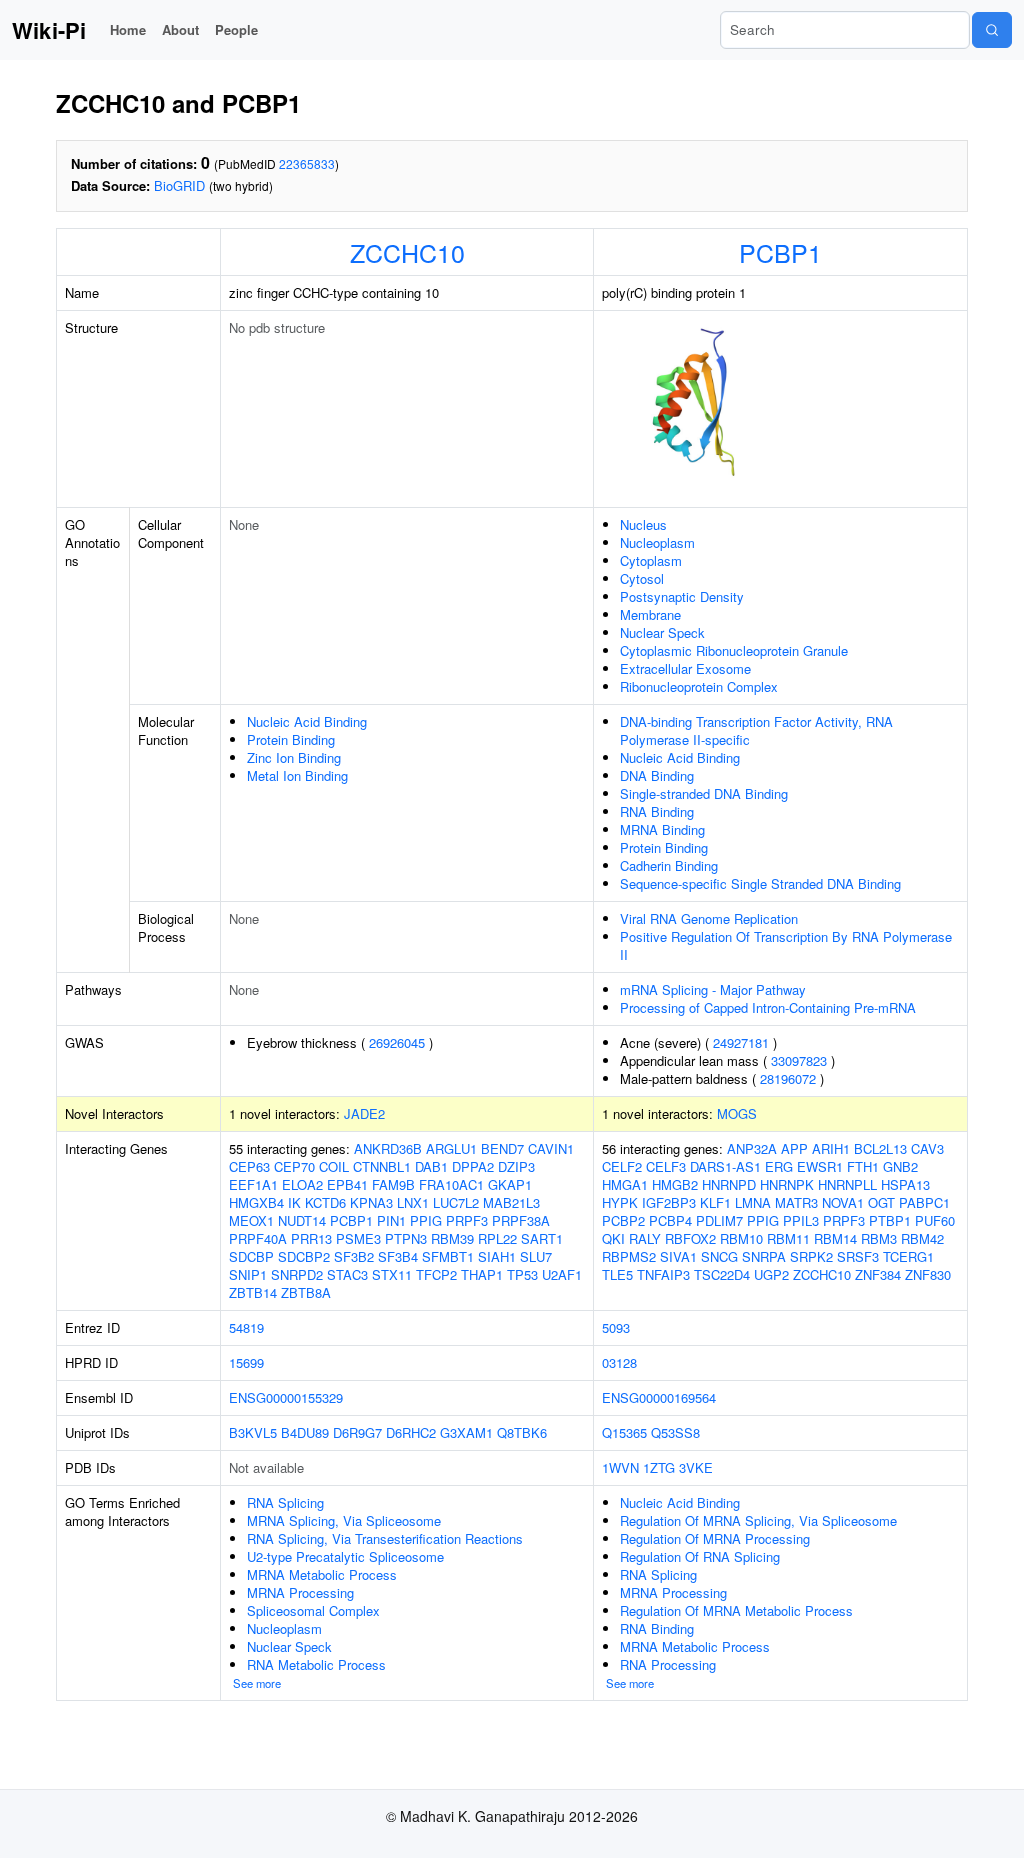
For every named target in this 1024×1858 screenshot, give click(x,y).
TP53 (522, 1274)
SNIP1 (248, 1274)
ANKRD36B (388, 1148)
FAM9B (393, 1184)
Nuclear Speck (662, 632)
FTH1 (863, 1166)
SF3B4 (398, 1256)
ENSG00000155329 (286, 1397)
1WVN (620, 1467)
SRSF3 (858, 1256)
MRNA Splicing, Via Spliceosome (344, 1520)
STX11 (392, 1274)
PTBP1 (890, 1220)
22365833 (307, 163)
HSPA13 (905, 1184)
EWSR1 (820, 1166)
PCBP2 (623, 1220)
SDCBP (251, 1256)
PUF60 (935, 1220)
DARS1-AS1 (725, 1166)
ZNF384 (878, 1274)
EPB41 (347, 1184)
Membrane (650, 614)
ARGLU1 (451, 1148)
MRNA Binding (662, 829)
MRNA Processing (300, 1592)
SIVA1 (678, 1256)
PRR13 (311, 1238)
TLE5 (617, 1274)
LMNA (753, 1202)
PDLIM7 (719, 1220)
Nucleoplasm (657, 542)
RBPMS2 (629, 1256)
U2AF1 (562, 1274)
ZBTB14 (253, 1292)
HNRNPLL (847, 1184)
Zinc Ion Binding (294, 757)
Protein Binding (291, 739)
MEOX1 (251, 1220)
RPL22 (497, 1238)
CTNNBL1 (382, 1166)
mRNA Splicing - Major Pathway (713, 989)
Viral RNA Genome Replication (709, 918)
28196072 (788, 1078)
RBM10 (741, 1238)
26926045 (397, 1042)
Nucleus (643, 524)
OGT (881, 1202)
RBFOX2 (690, 1238)
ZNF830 (928, 1274)
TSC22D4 (722, 1274)
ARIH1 (831, 1148)
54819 (246, 1327)
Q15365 (624, 1432)
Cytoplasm (651, 560)
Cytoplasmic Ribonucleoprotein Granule (734, 650)
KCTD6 (325, 1202)
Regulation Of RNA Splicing (700, 1556)
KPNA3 (371, 1202)
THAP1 (482, 1274)
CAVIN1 (551, 1148)
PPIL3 (801, 1220)
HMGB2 (675, 1184)
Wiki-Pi (49, 30)
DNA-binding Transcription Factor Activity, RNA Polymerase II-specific (756, 730)
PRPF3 (467, 1220)
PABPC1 (924, 1202)
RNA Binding (657, 811)
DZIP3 (516, 1166)
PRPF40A (258, 1238)
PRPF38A (521, 1220)
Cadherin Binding (669, 865)
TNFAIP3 (663, 1274)
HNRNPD (729, 1184)
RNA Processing (668, 1664)
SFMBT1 (448, 1256)
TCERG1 (908, 1256)
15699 (246, 1362)
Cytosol (642, 578)
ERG (779, 1166)
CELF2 (622, 1166)
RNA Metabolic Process (316, 1664)
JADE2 (364, 1113)
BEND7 (502, 1148)
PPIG (426, 1220)
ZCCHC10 (407, 252)
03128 (619, 1362)
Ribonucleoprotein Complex (699, 686)
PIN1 (391, 1220)
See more (257, 1683)
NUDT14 (302, 1220)
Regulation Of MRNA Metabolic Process (736, 1610)
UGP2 (771, 1274)
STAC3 (347, 1274)
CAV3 (927, 1148)
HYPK (620, 1202)
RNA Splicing (285, 1502)
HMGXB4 (256, 1202)
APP (794, 1148)
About (180, 29)
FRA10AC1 (451, 1184)
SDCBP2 (304, 1256)
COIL (334, 1166)
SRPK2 (811, 1256)
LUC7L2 (456, 1202)
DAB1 (431, 1166)
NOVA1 (843, 1202)
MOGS (737, 1113)
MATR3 (796, 1202)
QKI (613, 1238)
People (236, 29)
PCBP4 (670, 1220)
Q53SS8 (675, 1432)
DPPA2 (473, 1166)
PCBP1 (780, 252)
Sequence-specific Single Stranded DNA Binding (760, 883)
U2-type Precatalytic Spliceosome (345, 1556)
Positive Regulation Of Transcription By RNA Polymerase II (786, 945)
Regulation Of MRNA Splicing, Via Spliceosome (758, 1520)
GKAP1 (510, 1184)
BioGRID (179, 185)
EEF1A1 (253, 1184)
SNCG (719, 1256)
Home (128, 29)
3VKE (696, 1467)
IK (294, 1202)
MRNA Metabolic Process (322, 1574)
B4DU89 (305, 1432)
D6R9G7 (357, 1432)
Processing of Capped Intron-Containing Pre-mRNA (768, 1007)
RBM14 (835, 1238)
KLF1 (715, 1202)
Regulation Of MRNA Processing (715, 1538)
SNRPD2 (297, 1274)
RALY (645, 1238)
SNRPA (764, 1256)
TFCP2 (436, 1274)
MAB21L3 (511, 1202)
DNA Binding (657, 775)
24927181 (741, 1042)
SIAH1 (497, 1256)
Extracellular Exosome (685, 668)
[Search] (992, 30)
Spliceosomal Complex (313, 1610)
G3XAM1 (466, 1432)
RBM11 (788, 1238)
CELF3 (666, 1166)
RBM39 (452, 1238)
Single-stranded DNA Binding (704, 793)
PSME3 (358, 1238)
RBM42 (922, 1238)
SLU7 (536, 1256)
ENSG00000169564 (659, 1397)
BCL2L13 (880, 1148)
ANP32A (752, 1148)
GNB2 (900, 1166)
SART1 (542, 1238)
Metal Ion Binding (297, 775)
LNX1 (413, 1202)
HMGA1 (625, 1184)
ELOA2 (302, 1184)
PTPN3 (406, 1238)
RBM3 (879, 1238)
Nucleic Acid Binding (307, 721)
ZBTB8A (306, 1292)
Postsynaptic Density (682, 596)
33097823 (799, 1060)
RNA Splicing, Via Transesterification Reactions (385, 1538)
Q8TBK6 (522, 1432)
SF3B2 (354, 1256)
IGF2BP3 (669, 1202)
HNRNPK (787, 1184)
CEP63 (249, 1166)
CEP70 (294, 1166)
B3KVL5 (253, 1432)
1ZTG (659, 1467)
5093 (616, 1327)
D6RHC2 (411, 1432)
